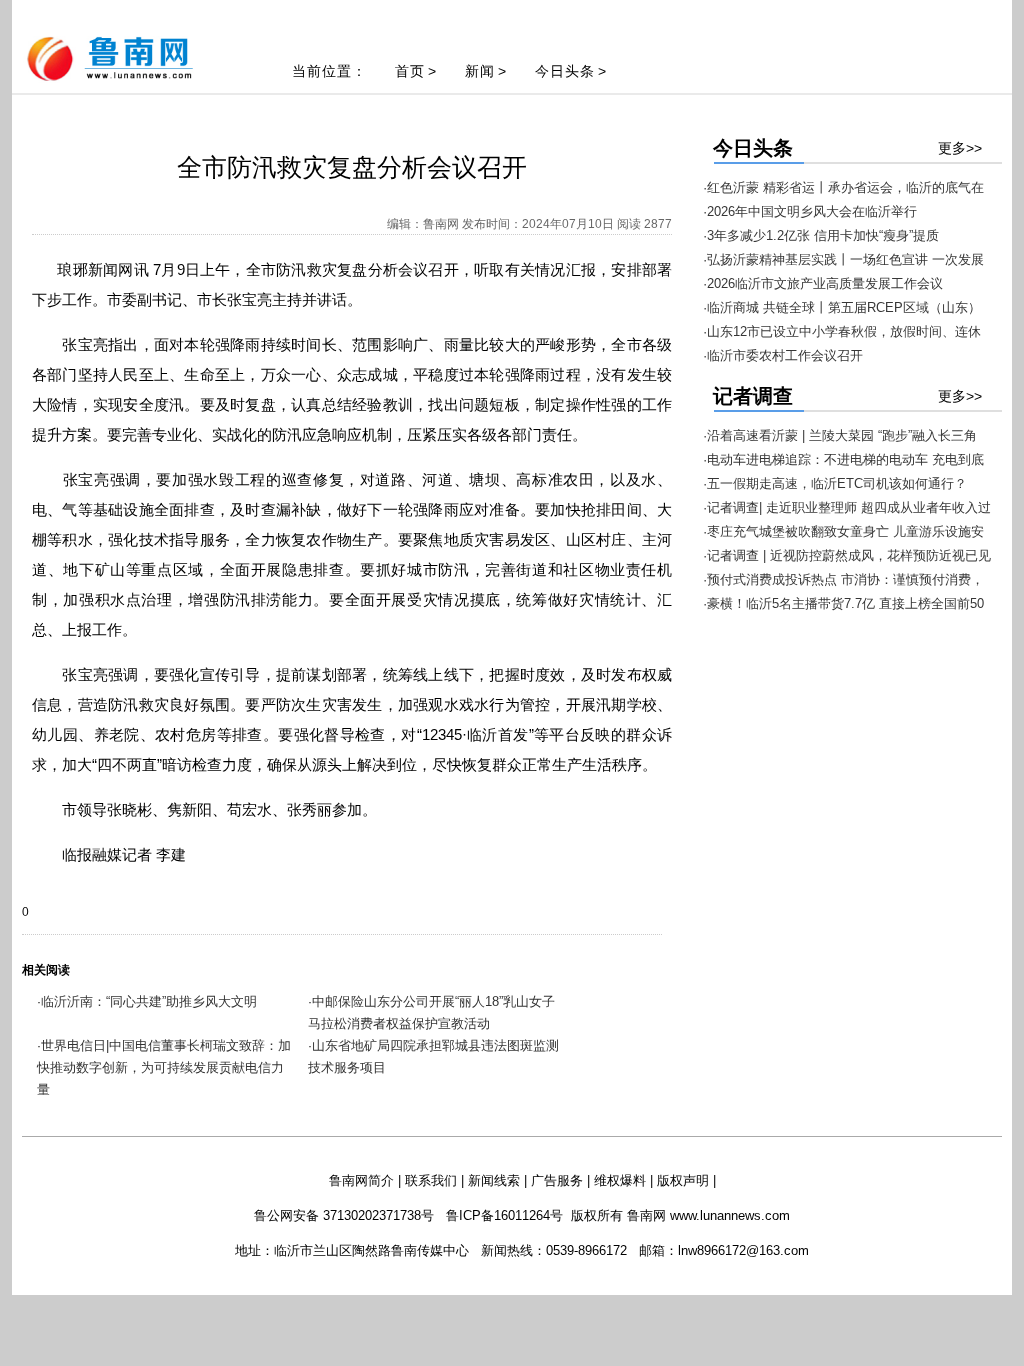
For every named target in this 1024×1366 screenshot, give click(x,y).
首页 (410, 71)
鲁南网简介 (361, 1180)
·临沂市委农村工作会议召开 (783, 355)
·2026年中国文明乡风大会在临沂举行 (810, 211)
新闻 (480, 71)
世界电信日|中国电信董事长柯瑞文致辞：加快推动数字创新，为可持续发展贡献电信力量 (164, 1067)
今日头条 (565, 71)
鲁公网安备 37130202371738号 (344, 1215)
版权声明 (683, 1180)
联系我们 (431, 1180)
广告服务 (557, 1180)
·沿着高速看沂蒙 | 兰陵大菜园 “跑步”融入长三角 (840, 435)
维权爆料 (620, 1180)
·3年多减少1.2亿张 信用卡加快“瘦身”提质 (821, 235)
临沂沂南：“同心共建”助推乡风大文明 (149, 1001)
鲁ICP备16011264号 (504, 1215)
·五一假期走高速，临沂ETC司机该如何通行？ (835, 483)
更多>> (960, 148)
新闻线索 (494, 1180)
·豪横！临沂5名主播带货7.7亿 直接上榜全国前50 (843, 603)
